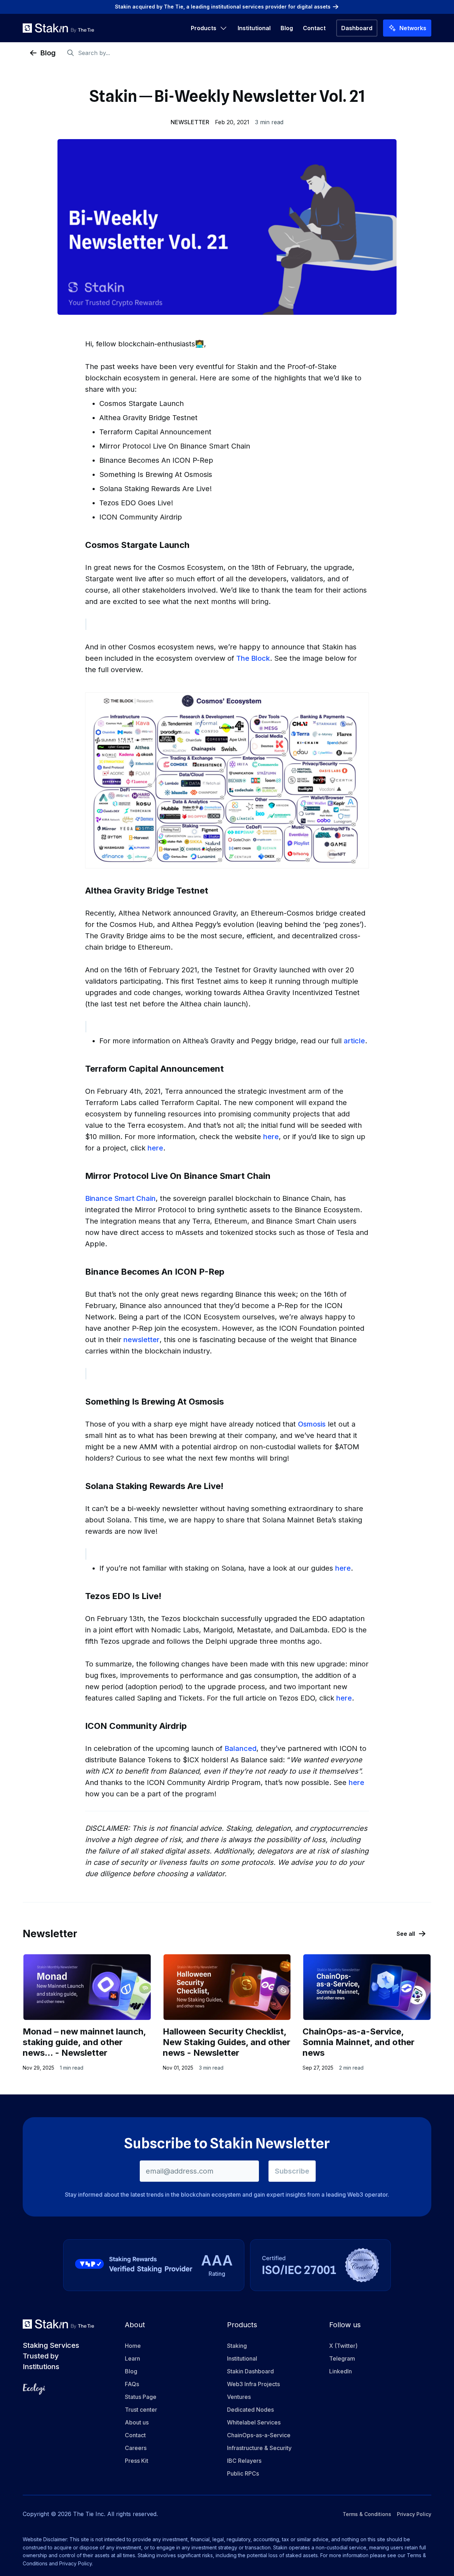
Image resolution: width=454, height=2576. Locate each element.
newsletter (142, 1340)
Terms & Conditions (367, 2514)
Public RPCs (243, 2473)
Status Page (141, 2397)
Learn (132, 2358)
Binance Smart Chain (120, 1198)
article (354, 1041)
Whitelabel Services (254, 2422)
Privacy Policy (414, 2514)
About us (137, 2422)
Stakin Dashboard (250, 2371)
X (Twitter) (343, 2346)
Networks (413, 28)
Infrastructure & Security (259, 2448)
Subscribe (292, 2171)
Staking (237, 2346)
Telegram (342, 2358)
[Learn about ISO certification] (320, 2265)
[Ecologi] (34, 2389)
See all (406, 1934)
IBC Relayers (244, 2461)
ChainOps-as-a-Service (259, 2435)
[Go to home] (58, 28)
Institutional (254, 28)
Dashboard (357, 28)
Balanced (240, 1748)
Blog (287, 28)
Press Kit (137, 2461)
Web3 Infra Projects (253, 2384)
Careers (136, 2448)
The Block (253, 658)
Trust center (141, 2410)
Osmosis (312, 1424)
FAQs (132, 2384)
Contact (314, 28)
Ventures (239, 2397)
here (271, 1137)
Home (133, 2346)
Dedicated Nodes (250, 2410)
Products (204, 28)
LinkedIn (340, 2371)
